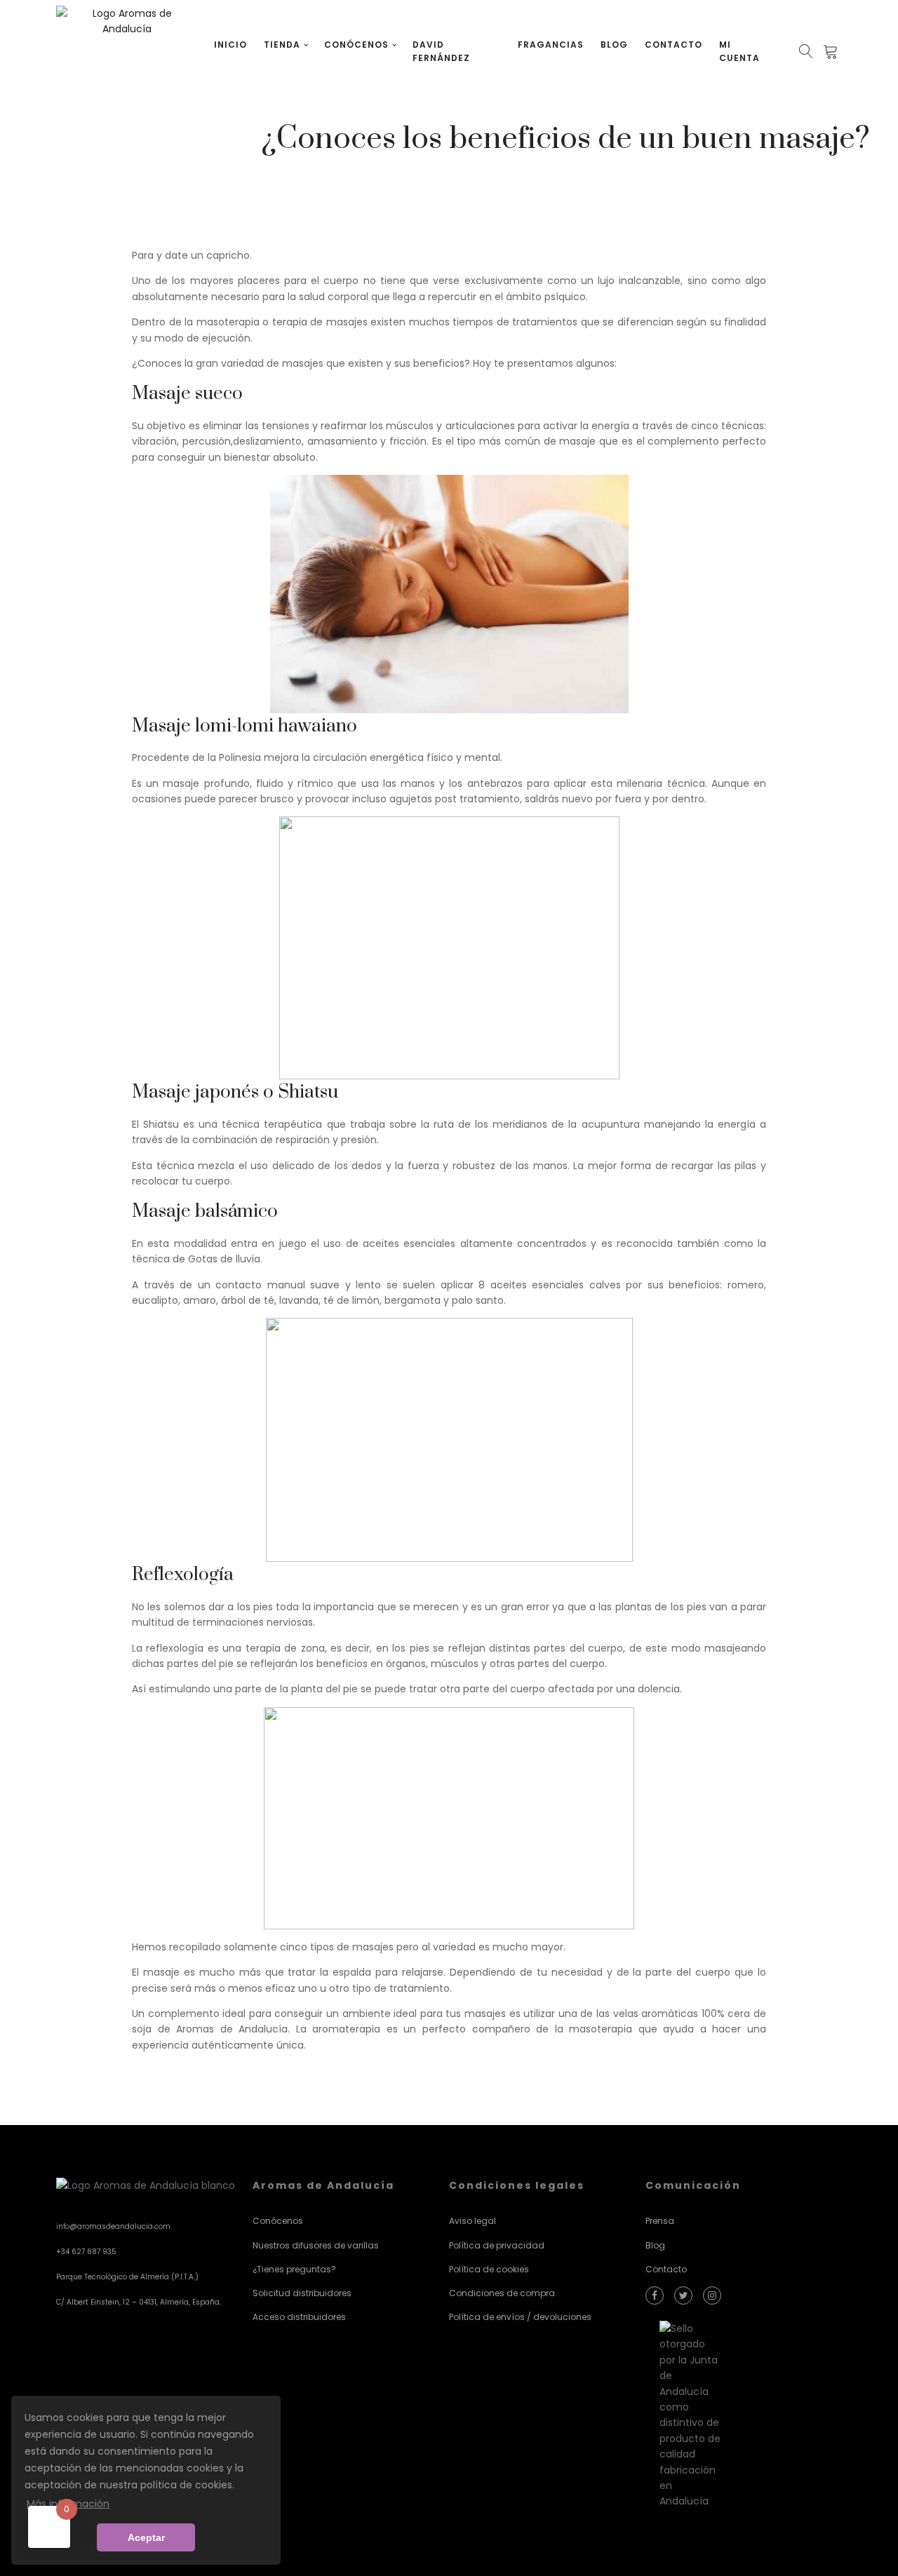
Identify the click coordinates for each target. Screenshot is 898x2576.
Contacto (673, 45)
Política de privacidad (497, 2245)
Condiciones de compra (502, 2293)
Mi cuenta (739, 51)
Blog (614, 45)
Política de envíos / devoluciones (520, 2317)
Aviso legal (473, 2221)
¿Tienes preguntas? (294, 2269)
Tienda (282, 45)
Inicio (230, 45)
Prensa (660, 2221)
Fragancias (551, 45)
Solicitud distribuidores (302, 2293)
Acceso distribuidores (299, 2317)
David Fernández (441, 51)
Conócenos (356, 45)
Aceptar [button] (146, 2537)
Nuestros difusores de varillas (316, 2245)
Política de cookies (489, 2269)
